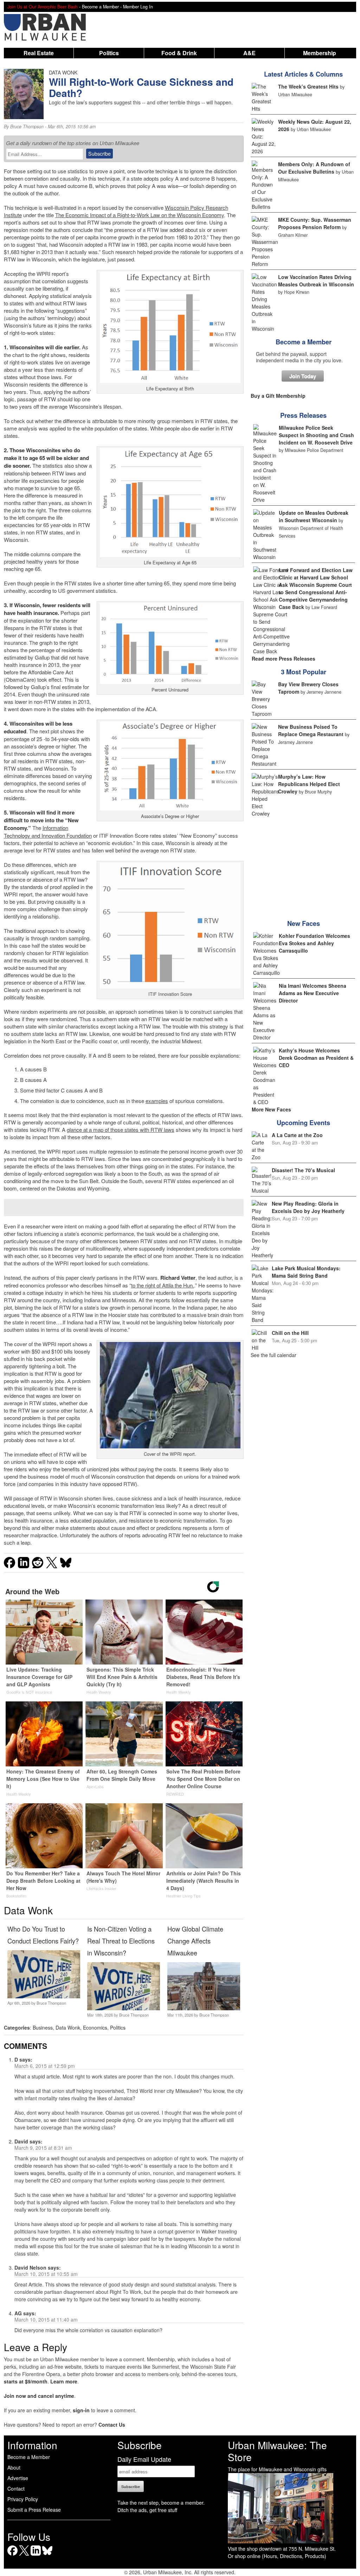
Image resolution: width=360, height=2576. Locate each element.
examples (157, 1101)
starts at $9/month (26, 2381)
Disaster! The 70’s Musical (303, 1170)
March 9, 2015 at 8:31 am (43, 2148)
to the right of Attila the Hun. (163, 1285)
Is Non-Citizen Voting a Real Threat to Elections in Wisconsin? (121, 1941)
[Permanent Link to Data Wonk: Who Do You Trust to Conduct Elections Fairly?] (44, 1996)
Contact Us (112, 2425)
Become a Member (304, 342)
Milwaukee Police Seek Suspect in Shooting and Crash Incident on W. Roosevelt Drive (316, 435)
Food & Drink (179, 53)
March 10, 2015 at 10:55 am (46, 2274)
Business (43, 2027)
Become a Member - (102, 7)
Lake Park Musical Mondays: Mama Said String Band (306, 1272)
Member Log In (138, 7)
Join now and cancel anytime (39, 2396)
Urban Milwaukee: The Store (277, 2451)
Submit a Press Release (34, 2510)
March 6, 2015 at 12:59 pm (45, 2066)
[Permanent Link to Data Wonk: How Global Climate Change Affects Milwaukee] (204, 2008)
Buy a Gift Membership (278, 396)
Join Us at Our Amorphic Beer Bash (43, 7)
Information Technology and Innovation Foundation (48, 832)
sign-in (81, 2410)
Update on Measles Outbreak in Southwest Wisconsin (314, 516)
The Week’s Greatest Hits (308, 86)
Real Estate (39, 53)
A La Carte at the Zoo (297, 1135)
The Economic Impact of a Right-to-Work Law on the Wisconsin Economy (140, 215)
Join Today (303, 376)
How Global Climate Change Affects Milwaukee (195, 1941)
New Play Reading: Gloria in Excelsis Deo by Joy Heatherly (308, 1207)
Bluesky (47, 2555)
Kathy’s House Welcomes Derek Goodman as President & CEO (316, 1058)
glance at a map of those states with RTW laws (121, 1130)
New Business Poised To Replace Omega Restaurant (311, 730)
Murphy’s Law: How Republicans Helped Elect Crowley (309, 784)
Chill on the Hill (290, 1333)
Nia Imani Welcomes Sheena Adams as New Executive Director (313, 993)
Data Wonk (68, 2027)
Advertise (18, 2478)
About (14, 2467)
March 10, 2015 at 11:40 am (46, 2319)
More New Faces (271, 1109)
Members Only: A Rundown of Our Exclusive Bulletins (314, 168)
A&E (249, 53)
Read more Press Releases (284, 658)
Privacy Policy (23, 2499)
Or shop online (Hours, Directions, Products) (277, 2556)
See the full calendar (274, 1355)
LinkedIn (36, 2555)
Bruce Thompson (27, 126)
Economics (95, 2027)
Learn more (64, 2381)
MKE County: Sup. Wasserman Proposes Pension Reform (315, 223)
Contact (16, 2489)
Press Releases (303, 415)
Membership (320, 53)
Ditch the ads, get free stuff (147, 2510)
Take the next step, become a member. (161, 2503)
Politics (109, 53)
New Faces (304, 923)
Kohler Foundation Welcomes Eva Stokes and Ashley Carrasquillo (314, 943)
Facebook (12, 2555)
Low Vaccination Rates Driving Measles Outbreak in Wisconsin (316, 281)
